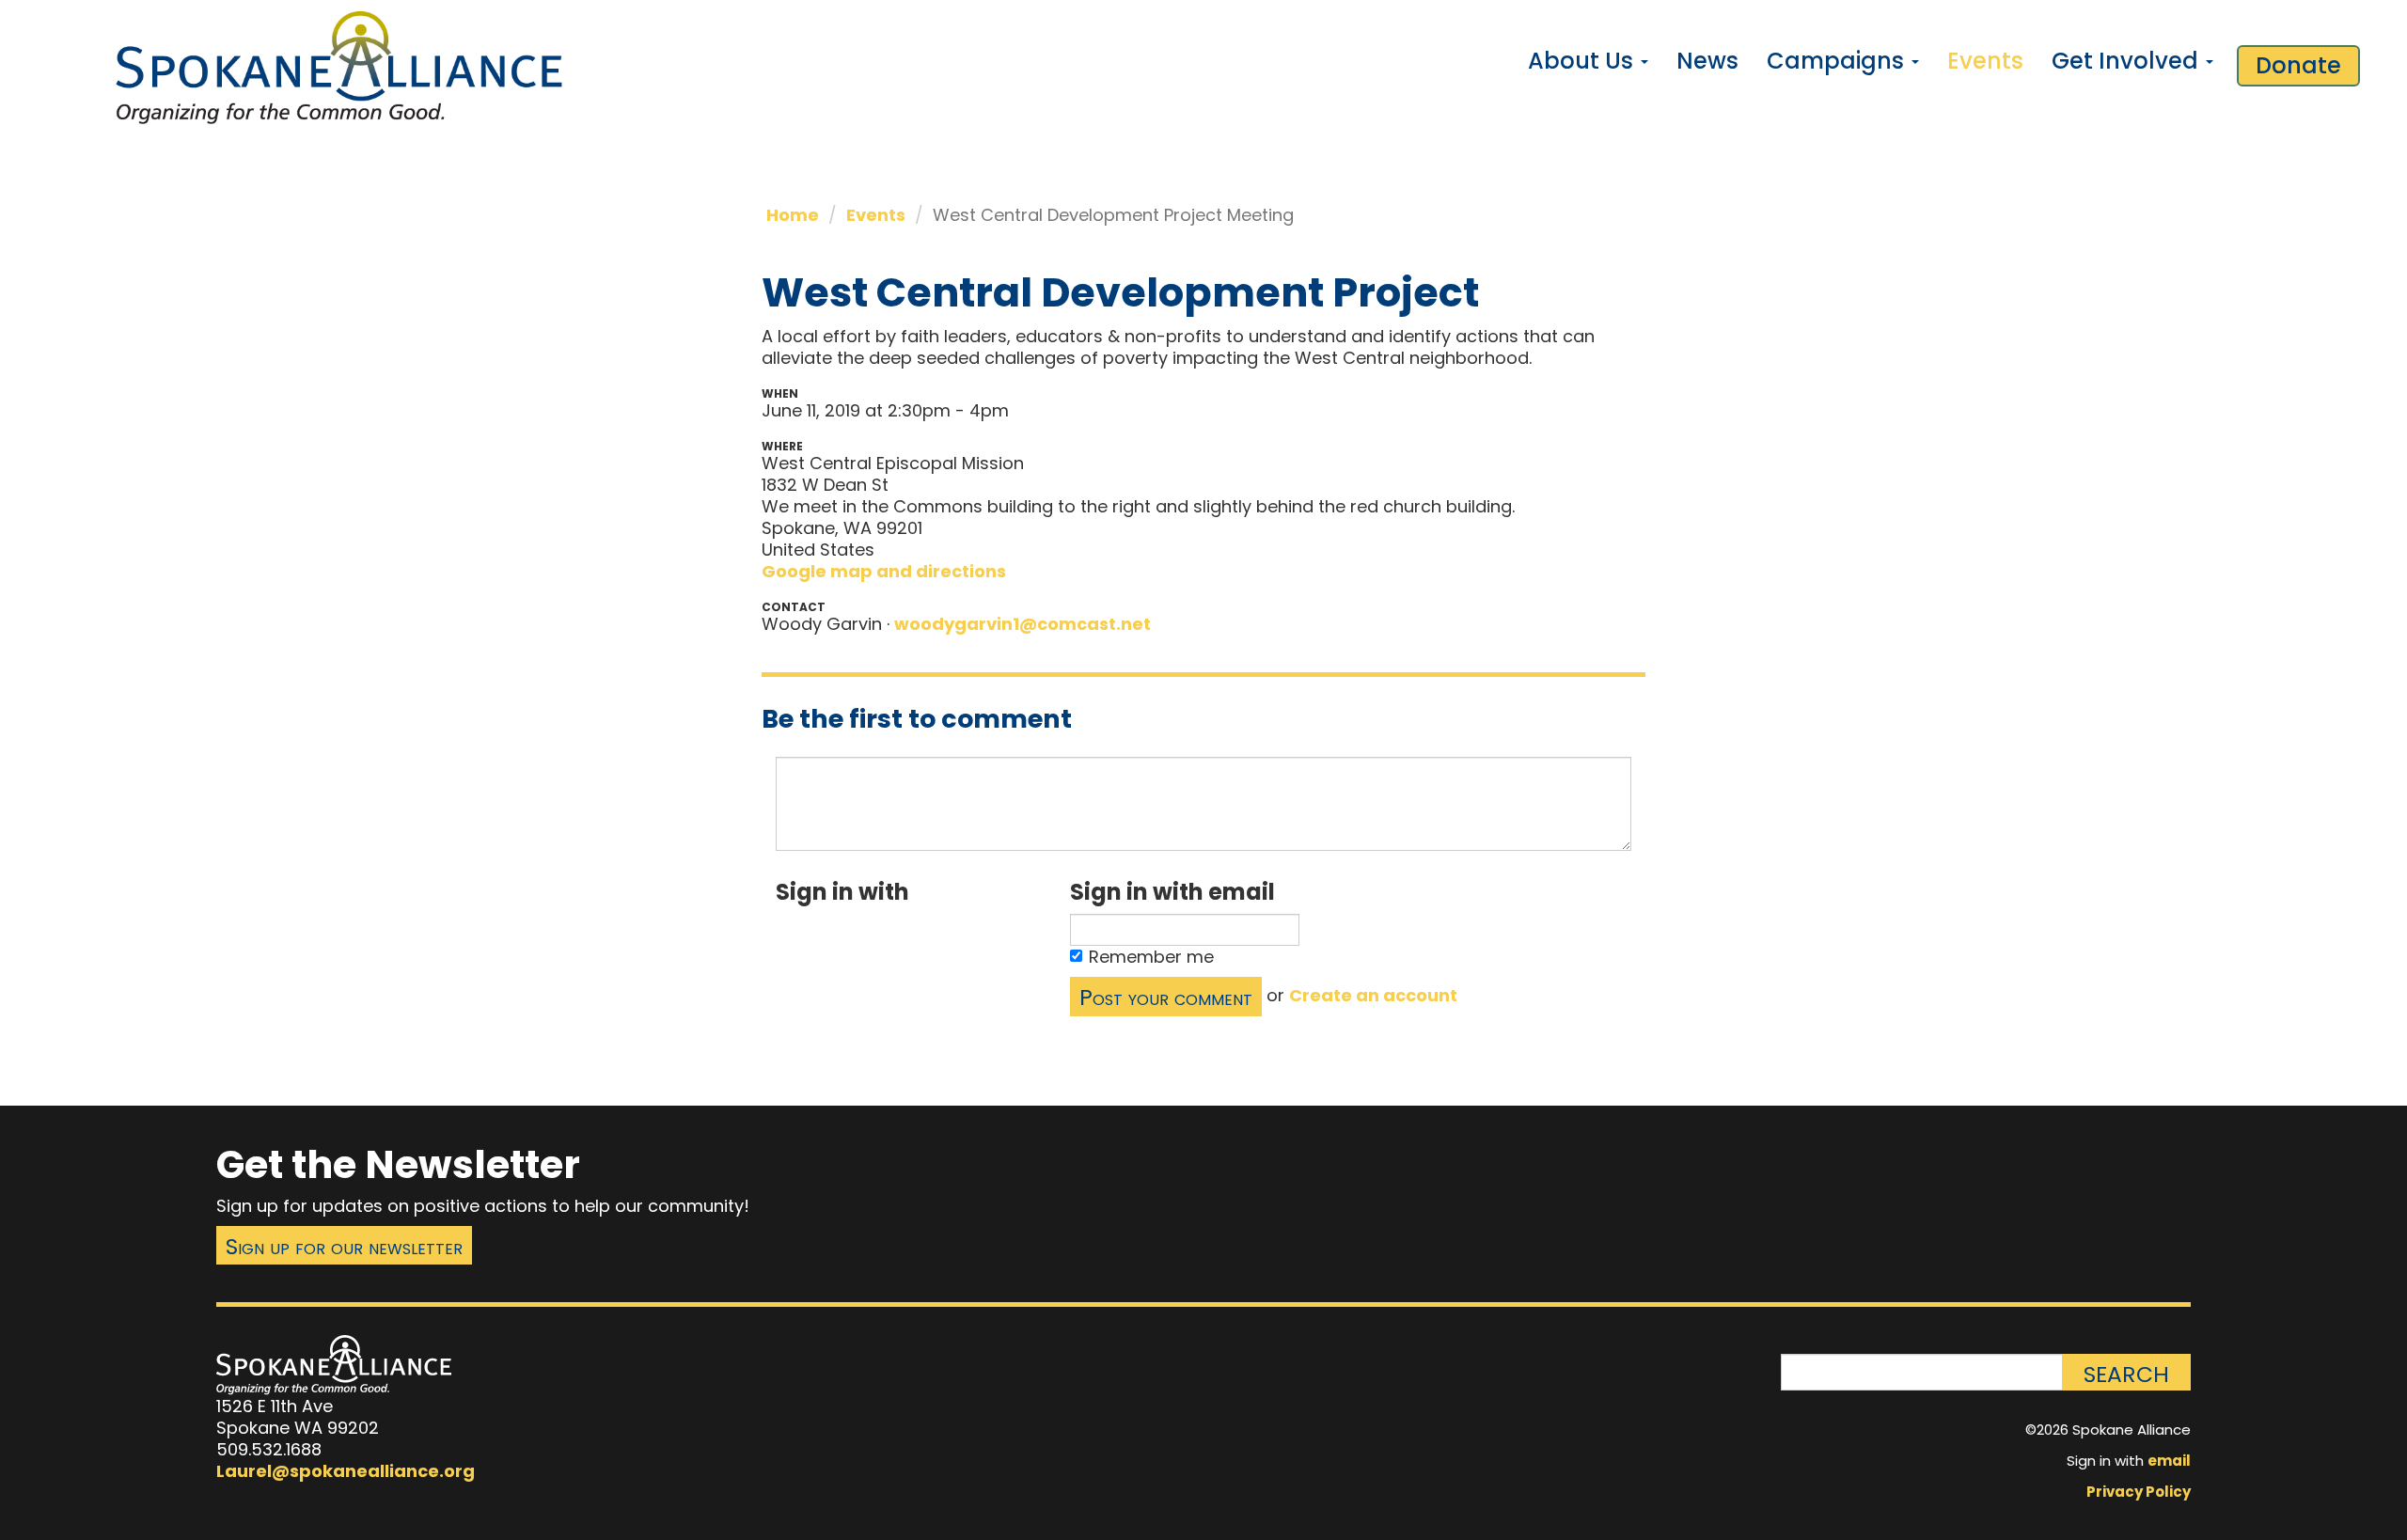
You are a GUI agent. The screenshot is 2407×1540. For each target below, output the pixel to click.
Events (1985, 61)
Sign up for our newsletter (344, 1246)
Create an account (1373, 995)
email (2169, 1461)
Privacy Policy (2139, 1492)
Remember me (1151, 957)
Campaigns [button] (1838, 61)
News (1707, 61)
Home (793, 215)
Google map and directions (884, 571)
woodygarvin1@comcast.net (1023, 624)
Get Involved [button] (2128, 61)
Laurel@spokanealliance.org (346, 1471)
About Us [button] (1583, 61)
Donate (2298, 65)
